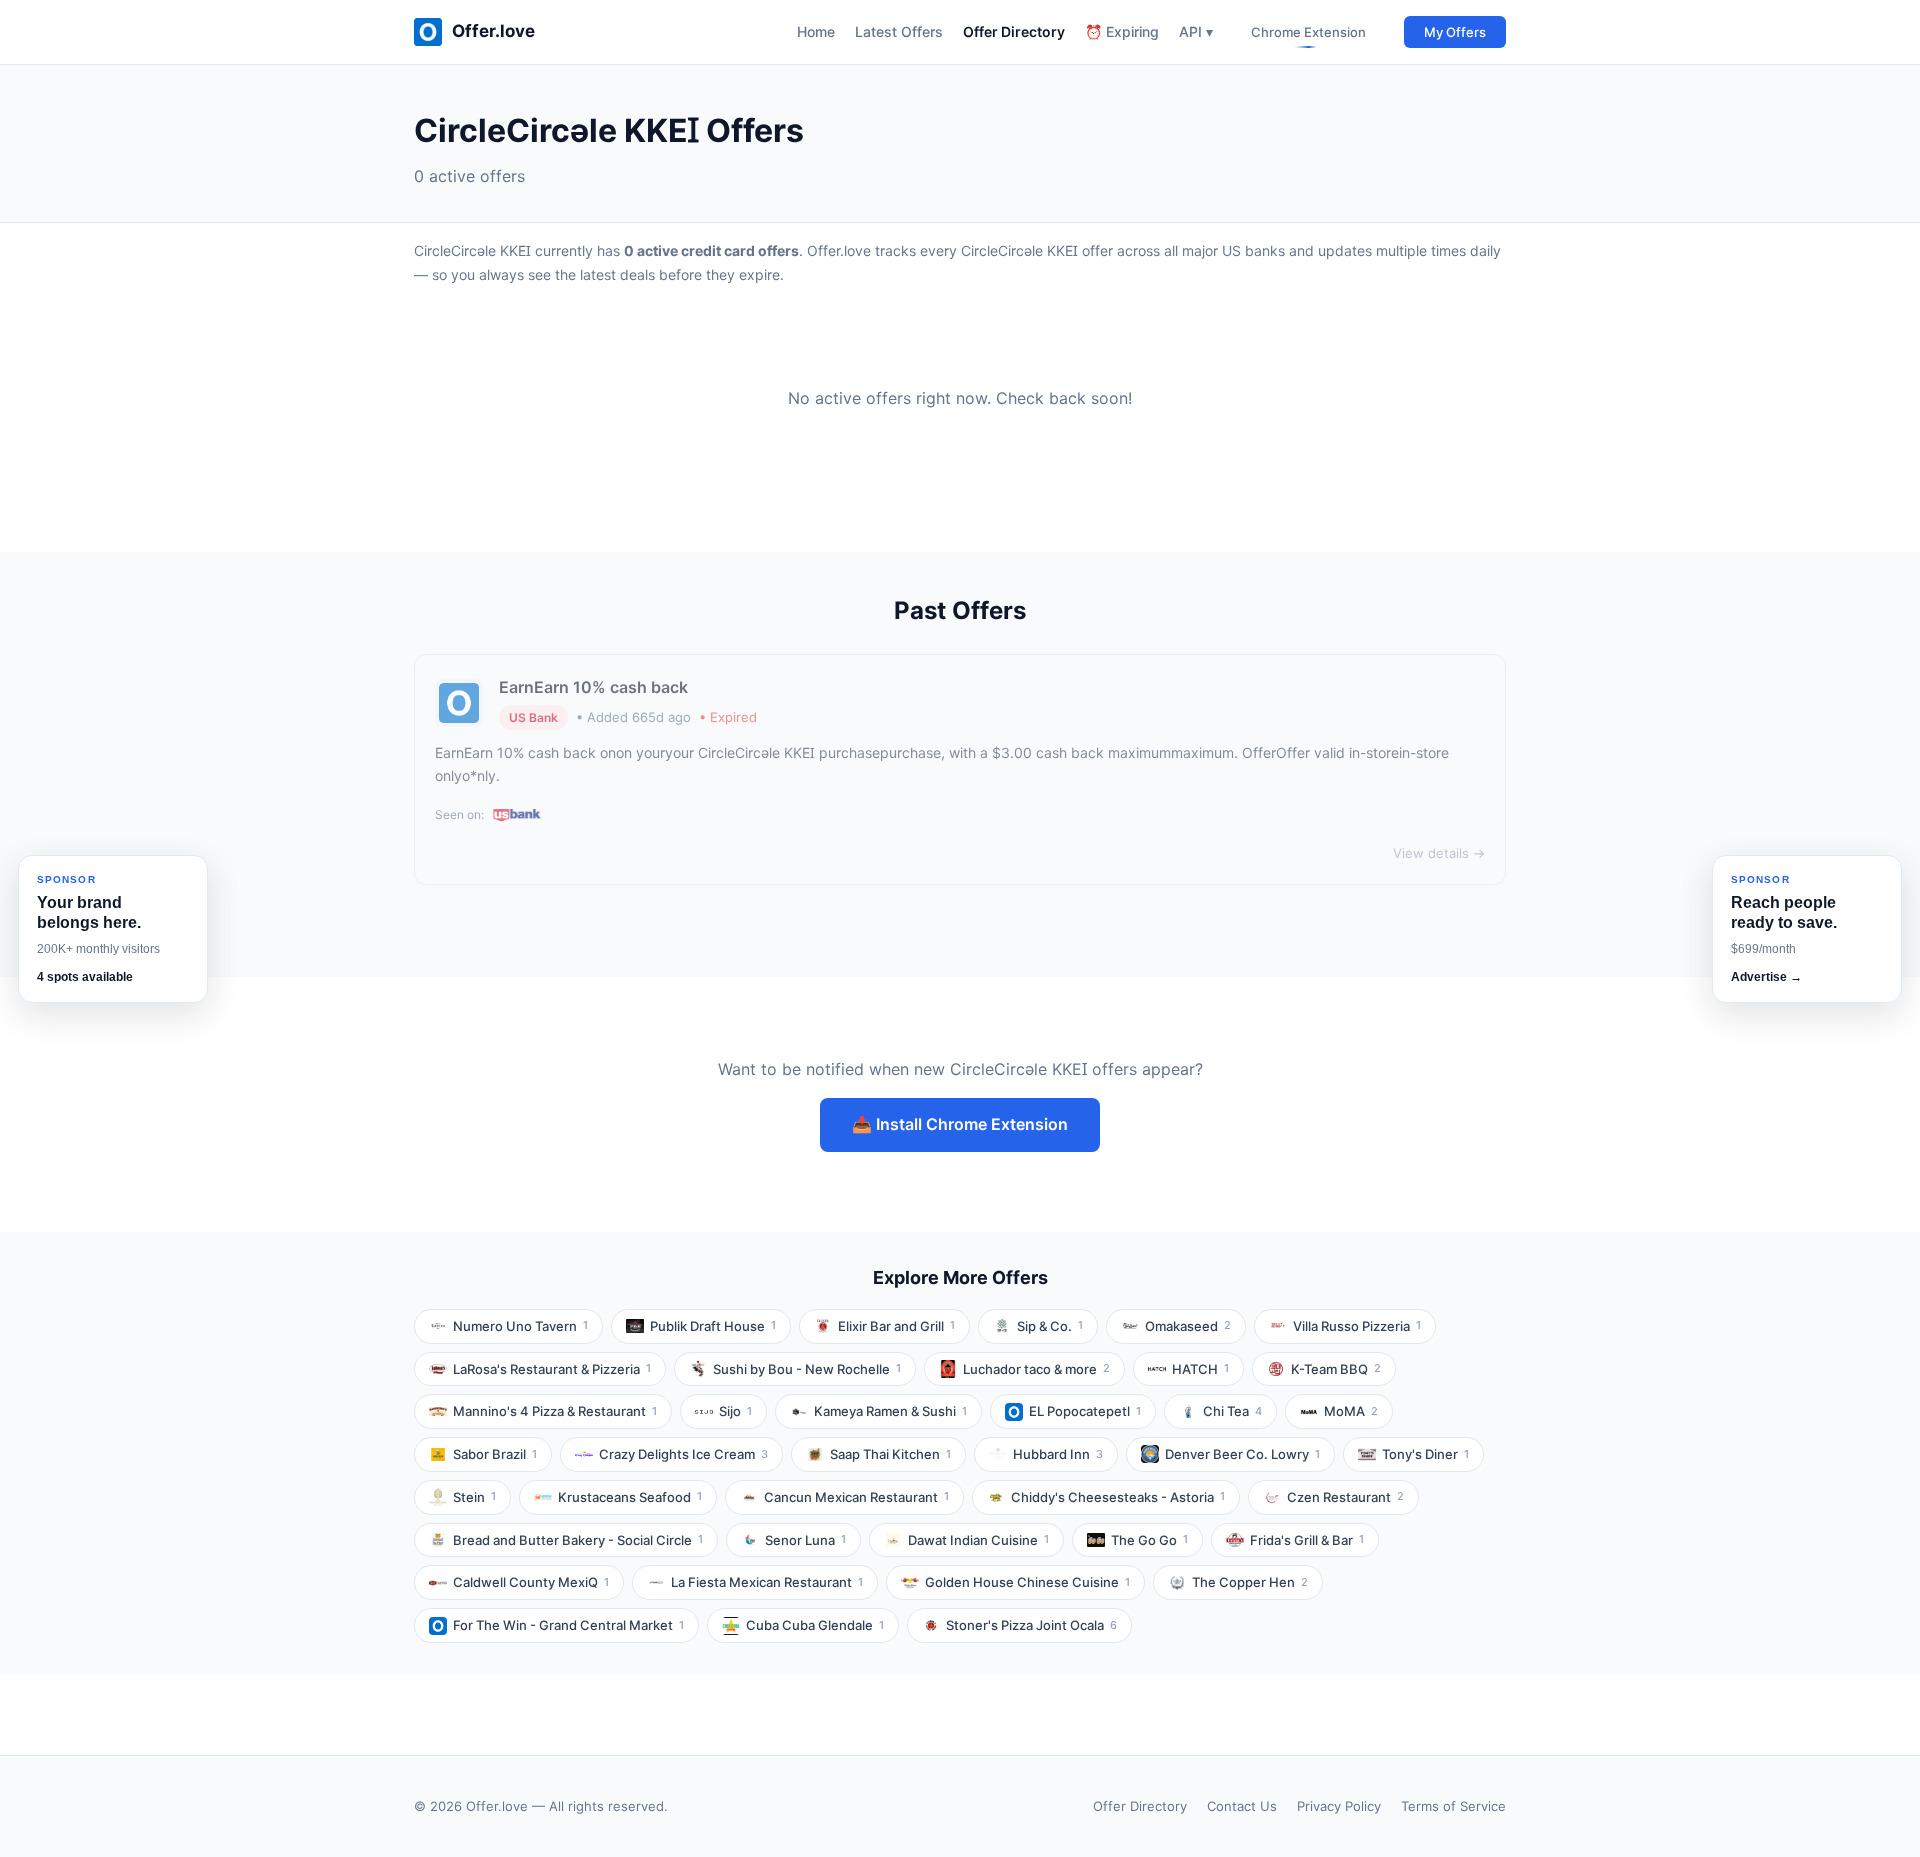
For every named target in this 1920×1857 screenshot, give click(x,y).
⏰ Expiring (1122, 31)
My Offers (1455, 32)
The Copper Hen (1250, 1582)
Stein (474, 1497)
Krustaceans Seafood (630, 1497)
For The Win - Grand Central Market (568, 1625)
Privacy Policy (1339, 1806)
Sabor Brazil (495, 1454)
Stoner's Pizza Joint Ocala (1031, 1625)
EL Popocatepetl (1085, 1411)
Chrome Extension (1308, 32)
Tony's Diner (1425, 1454)
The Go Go (1149, 1540)
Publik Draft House (713, 1326)
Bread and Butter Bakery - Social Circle (578, 1540)
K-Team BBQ (1336, 1369)
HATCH (1200, 1369)
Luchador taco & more (1036, 1369)
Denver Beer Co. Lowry (1242, 1454)
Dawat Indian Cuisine (978, 1540)
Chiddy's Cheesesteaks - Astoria (1118, 1497)
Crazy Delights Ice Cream (683, 1454)
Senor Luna (805, 1540)
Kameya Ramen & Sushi (890, 1411)
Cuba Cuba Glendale (815, 1625)
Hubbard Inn (1058, 1454)
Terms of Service (1453, 1806)
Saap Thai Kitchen (890, 1454)
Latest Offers (899, 31)
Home (816, 31)
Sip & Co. (1050, 1326)
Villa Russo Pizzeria (1357, 1326)
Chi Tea (1232, 1411)
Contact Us (1242, 1806)
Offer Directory (1014, 31)
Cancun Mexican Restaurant (856, 1497)
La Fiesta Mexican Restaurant (767, 1582)
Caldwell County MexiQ (531, 1582)
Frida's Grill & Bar (1307, 1540)
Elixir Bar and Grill (896, 1326)
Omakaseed (1188, 1326)
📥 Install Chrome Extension (960, 1124)
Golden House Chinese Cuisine (1027, 1582)
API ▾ (1196, 31)
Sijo (735, 1411)
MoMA (1351, 1411)
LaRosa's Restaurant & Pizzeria (552, 1369)
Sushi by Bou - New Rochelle (807, 1369)
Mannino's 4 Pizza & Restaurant (555, 1411)
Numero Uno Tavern (520, 1326)
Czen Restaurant (1345, 1497)
